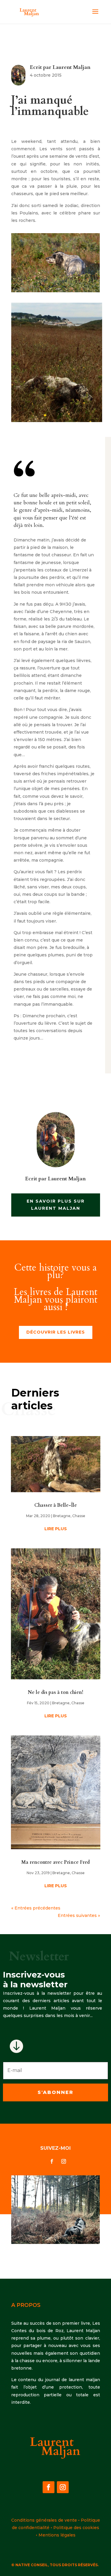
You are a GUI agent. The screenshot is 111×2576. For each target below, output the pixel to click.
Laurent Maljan (72, 67)
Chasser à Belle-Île (56, 1505)
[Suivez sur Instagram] (64, 2161)
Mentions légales (57, 2535)
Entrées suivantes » (79, 1915)
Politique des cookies (76, 2528)
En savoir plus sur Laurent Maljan (56, 1205)
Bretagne (62, 1516)
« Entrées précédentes (36, 1908)
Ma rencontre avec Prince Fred (55, 1862)
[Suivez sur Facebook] (52, 2161)
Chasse (79, 1516)
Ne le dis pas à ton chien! (55, 1692)
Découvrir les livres (56, 1332)
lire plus (56, 1529)
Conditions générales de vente (44, 2520)
